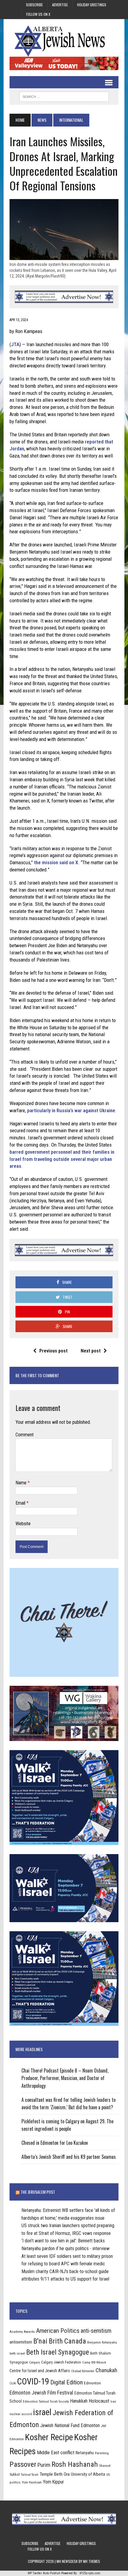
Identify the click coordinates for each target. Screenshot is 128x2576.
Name (22, 1483)
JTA (15, 344)
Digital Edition (67, 2382)
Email (21, 1503)
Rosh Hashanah (75, 2464)
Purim (44, 2465)
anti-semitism (96, 2331)
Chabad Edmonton (83, 2371)
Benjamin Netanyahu (102, 2342)
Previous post (53, 1351)
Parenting (102, 2453)
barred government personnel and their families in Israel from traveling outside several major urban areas (62, 1159)
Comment (25, 1435)
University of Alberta (88, 2474)
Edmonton (92, 2383)
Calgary (35, 2362)
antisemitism (21, 2342)
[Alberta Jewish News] (64, 41)
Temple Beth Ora (55, 2474)
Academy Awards (22, 2332)
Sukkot (15, 2474)
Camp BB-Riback (94, 2362)
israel (42, 2412)
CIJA (13, 2383)
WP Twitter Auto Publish (44, 2573)
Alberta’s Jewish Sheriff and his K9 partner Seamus (69, 2157)
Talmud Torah (30, 2475)
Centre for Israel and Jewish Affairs (40, 2371)
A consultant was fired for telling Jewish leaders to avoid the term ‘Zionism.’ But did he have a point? (68, 2104)
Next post (91, 1351)
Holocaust (99, 2401)
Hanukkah (79, 2401)
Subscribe (34, 5)
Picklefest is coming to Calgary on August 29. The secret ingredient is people (67, 2125)
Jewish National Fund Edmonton (70, 2425)
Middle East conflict (56, 2453)
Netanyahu (85, 2453)
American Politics (58, 2331)
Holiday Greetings (92, 5)
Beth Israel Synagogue (58, 2352)
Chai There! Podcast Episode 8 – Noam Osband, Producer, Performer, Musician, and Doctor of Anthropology (65, 2078)
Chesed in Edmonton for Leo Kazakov (55, 2143)
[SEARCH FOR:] (64, 96)
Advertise (60, 5)
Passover (23, 2464)
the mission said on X (55, 862)
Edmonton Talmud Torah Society (46, 2401)
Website (23, 1524)
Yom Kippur (53, 2482)
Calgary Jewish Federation (61, 2362)
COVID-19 (33, 2381)
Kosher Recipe (49, 2437)
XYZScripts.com (90, 2573)
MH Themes (92, 2561)
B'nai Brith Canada (60, 2341)
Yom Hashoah (32, 2482)
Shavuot (105, 2466)
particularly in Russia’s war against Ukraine (71, 1110)
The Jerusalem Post (38, 2192)
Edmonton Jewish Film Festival (41, 2393)
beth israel (17, 2353)
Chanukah (106, 2370)
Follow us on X (38, 14)
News (42, 120)
